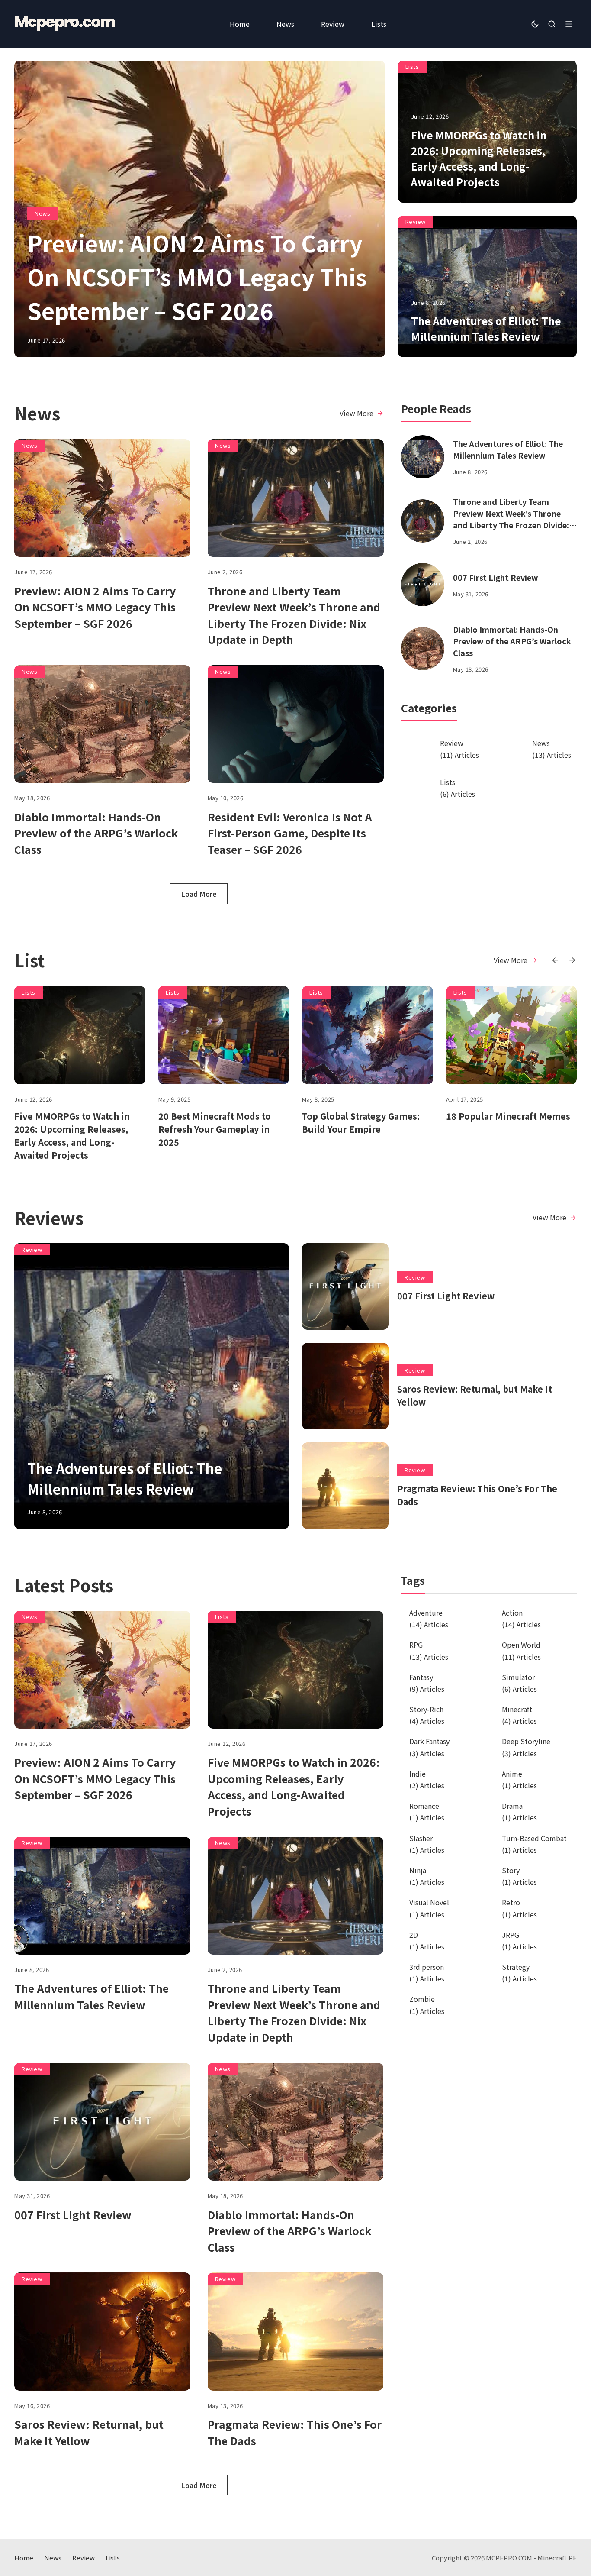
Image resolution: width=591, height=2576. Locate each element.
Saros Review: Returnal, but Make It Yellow (89, 2432)
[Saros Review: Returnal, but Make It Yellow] (345, 1386)
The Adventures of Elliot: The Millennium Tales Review (486, 328)
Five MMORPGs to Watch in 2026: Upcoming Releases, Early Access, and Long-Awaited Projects (479, 158)
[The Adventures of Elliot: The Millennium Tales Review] (423, 457)
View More (357, 413)
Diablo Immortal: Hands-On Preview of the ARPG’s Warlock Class (96, 833)
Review (416, 221)
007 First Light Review (496, 577)
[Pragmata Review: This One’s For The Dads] (345, 1486)
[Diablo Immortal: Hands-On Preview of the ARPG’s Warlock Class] (102, 724)
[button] (555, 960)
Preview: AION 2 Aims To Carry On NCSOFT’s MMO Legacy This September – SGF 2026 (197, 276)
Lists (412, 66)
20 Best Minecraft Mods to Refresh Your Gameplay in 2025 (215, 1129)
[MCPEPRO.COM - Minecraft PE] (65, 24)
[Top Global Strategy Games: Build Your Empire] (368, 1035)
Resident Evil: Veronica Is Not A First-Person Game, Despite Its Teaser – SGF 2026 (290, 833)
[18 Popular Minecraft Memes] (512, 1035)
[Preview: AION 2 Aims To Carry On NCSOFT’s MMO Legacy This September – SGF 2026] (102, 498)
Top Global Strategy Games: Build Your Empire (361, 1123)
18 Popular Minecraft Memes (508, 1116)
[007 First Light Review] (423, 585)
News (42, 213)
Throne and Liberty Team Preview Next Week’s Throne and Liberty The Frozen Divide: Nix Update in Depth (294, 615)
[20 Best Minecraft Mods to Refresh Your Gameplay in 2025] (224, 1035)
